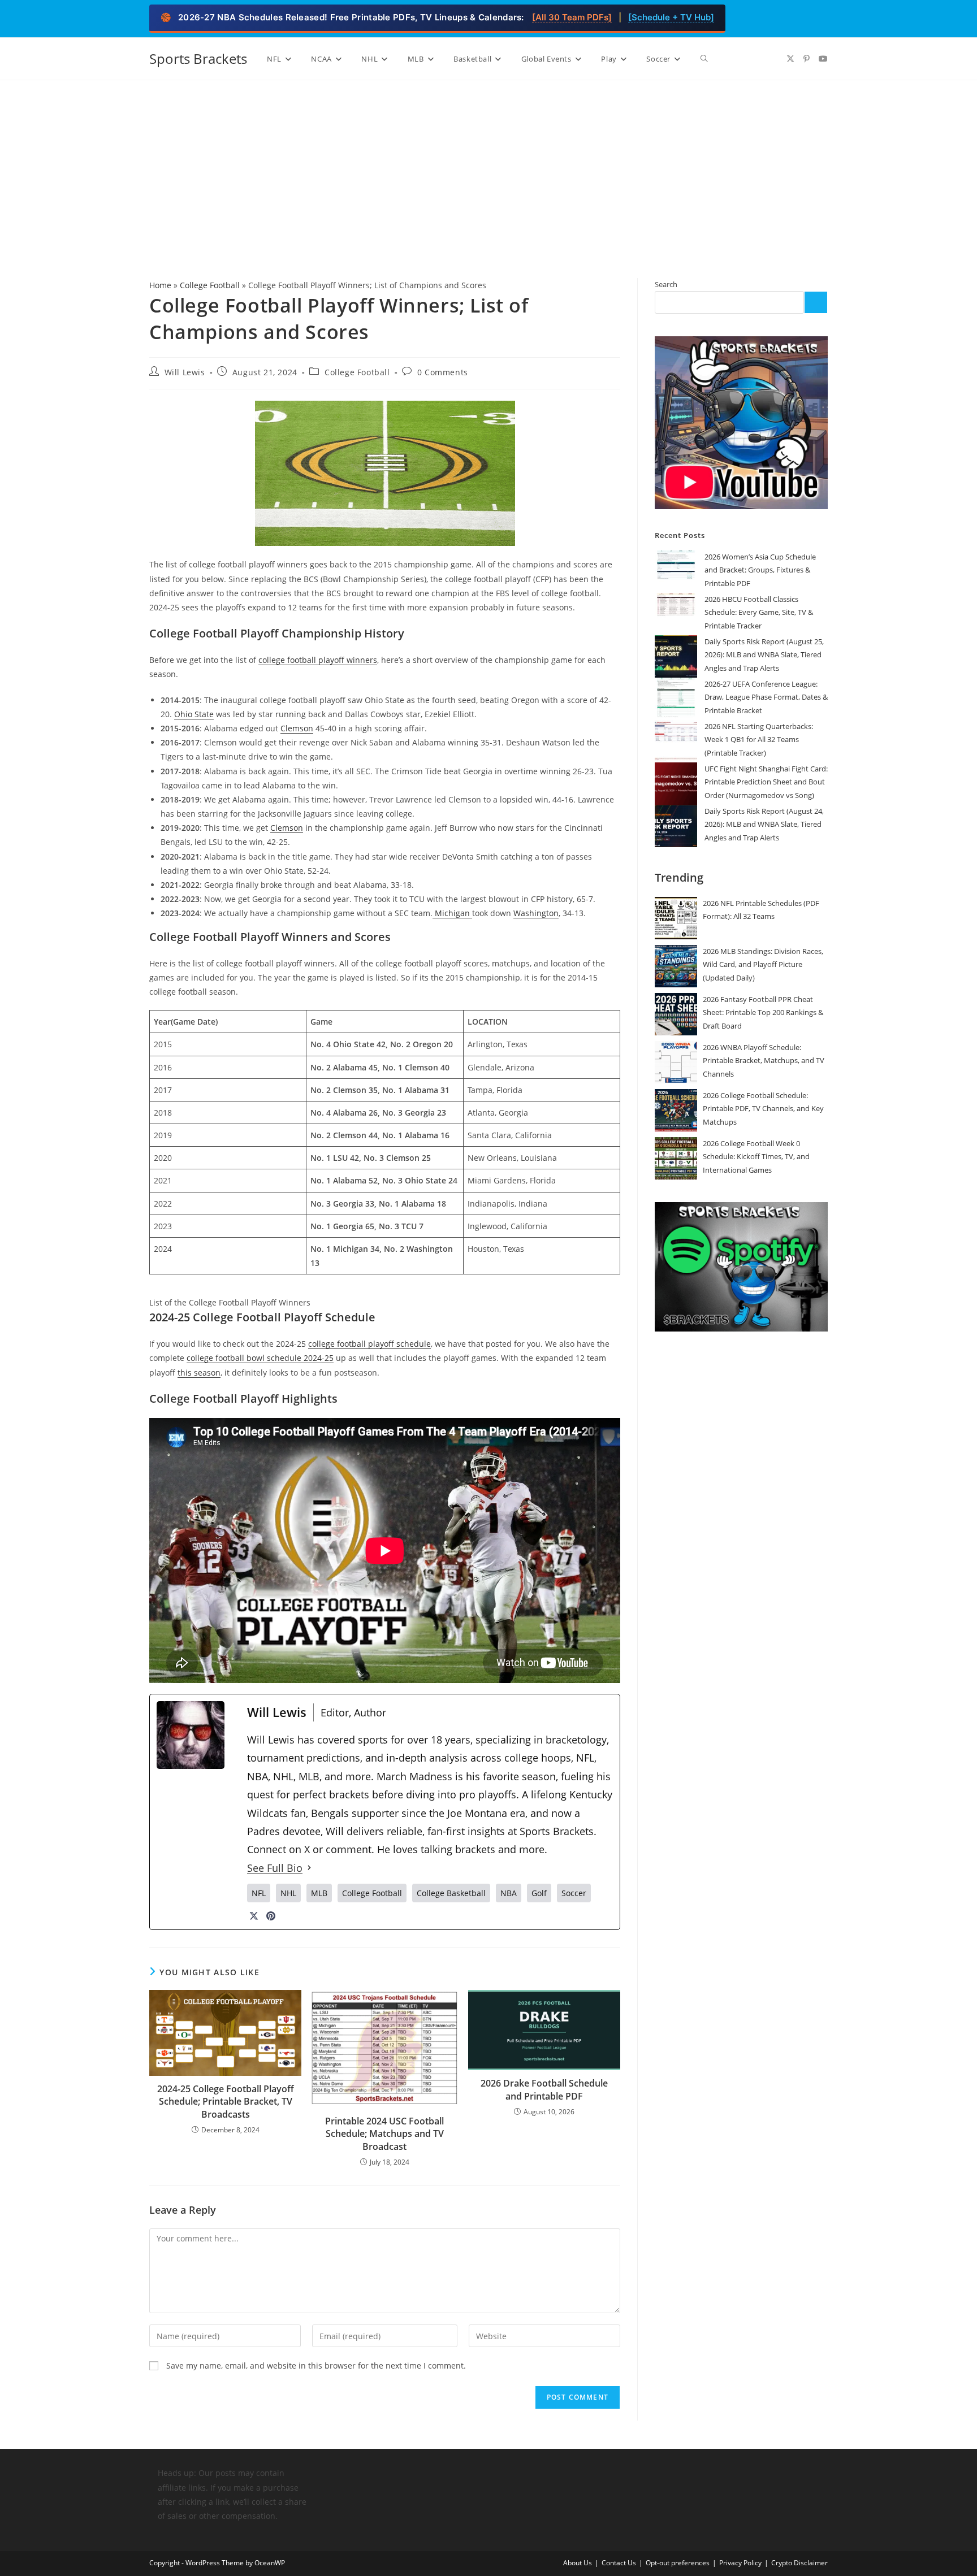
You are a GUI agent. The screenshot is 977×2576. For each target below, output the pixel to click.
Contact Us (619, 2563)
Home (160, 285)
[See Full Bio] (309, 1868)
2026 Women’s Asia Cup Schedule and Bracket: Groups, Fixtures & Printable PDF (760, 570)
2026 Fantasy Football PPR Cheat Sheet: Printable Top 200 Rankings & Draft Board (763, 1012)
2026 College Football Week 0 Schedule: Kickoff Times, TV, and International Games (756, 1157)
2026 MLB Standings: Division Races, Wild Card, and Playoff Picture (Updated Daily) (763, 964)
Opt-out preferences (678, 2563)
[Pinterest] (271, 1916)
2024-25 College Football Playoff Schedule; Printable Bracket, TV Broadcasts (226, 2102)
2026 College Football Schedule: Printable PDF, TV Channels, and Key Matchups (763, 1109)
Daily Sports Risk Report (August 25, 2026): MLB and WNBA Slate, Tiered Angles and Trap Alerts (764, 655)
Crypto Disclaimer (799, 2563)
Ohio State (194, 714)
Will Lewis (185, 372)
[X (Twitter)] (254, 1916)
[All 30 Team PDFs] (572, 17)
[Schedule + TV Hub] (671, 17)
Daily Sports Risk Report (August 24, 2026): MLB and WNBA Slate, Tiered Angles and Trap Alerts (764, 824)
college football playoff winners (318, 660)
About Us (578, 2563)
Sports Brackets (198, 58)
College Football (210, 285)
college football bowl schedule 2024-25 (260, 1358)
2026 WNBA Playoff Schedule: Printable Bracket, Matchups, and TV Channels (764, 1061)
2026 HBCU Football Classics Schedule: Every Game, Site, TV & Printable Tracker (759, 612)
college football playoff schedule (369, 1344)
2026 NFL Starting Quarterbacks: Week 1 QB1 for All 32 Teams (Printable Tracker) (759, 740)
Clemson (297, 728)
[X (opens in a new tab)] (790, 59)
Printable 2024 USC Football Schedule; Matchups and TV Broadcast (384, 2134)
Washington (536, 913)
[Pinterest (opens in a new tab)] (807, 59)
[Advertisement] (488, 165)
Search (666, 284)
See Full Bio (275, 1868)
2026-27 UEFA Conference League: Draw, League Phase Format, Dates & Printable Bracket (766, 697)
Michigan (452, 913)
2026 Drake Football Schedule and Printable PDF (544, 2089)
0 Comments (443, 372)
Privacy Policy (740, 2563)
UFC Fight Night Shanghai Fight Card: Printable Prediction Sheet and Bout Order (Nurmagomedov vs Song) (766, 782)
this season (199, 1372)
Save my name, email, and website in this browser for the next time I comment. (316, 2365)
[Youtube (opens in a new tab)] (823, 59)
